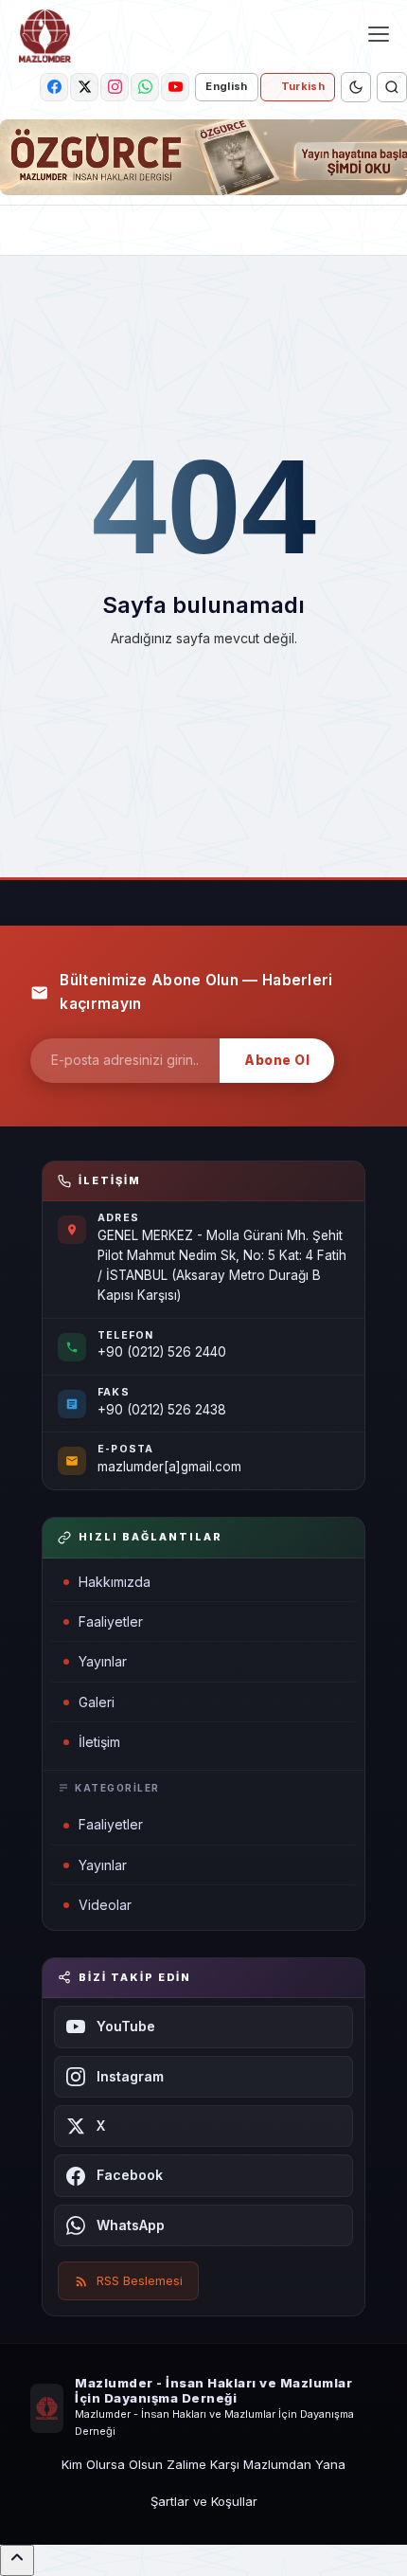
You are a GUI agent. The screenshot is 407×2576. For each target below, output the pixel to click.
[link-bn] (203, 157)
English (226, 86)
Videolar (105, 1905)
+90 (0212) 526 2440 (162, 1352)
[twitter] (84, 87)
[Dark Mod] (356, 87)
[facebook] (54, 87)
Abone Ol (277, 1060)
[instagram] (115, 87)
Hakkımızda (115, 1582)
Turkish (303, 86)
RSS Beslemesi (140, 2280)
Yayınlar (103, 1661)
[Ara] (392, 87)
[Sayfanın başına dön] (17, 2560)
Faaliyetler (111, 1621)
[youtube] (175, 87)
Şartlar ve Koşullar (204, 2501)
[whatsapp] (145, 87)
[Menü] (379, 34)
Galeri (97, 1702)
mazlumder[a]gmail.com (169, 1467)
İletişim (99, 1742)
